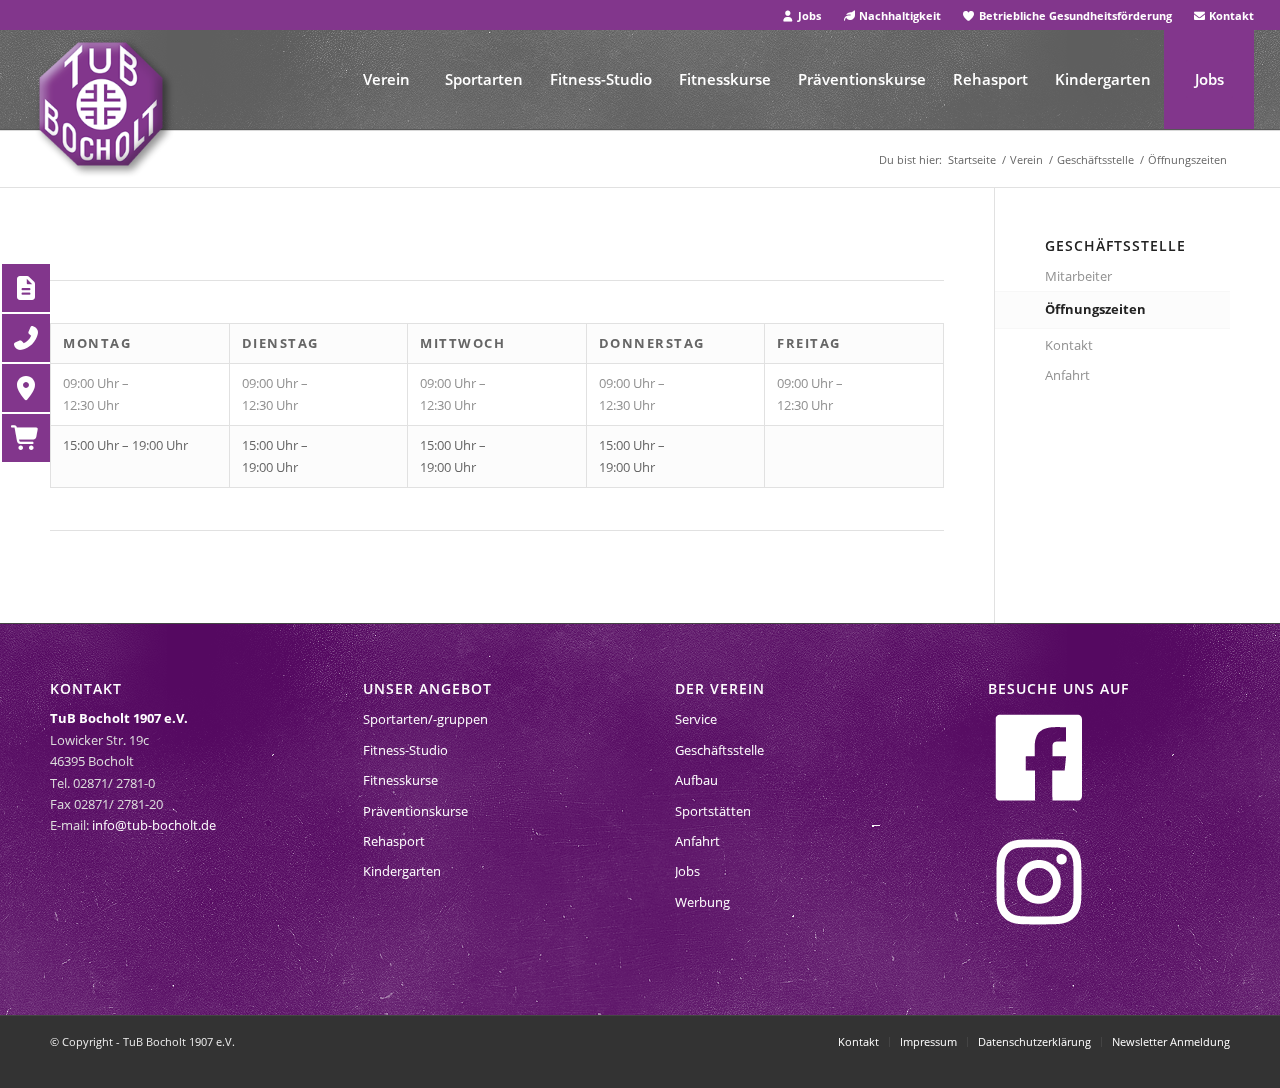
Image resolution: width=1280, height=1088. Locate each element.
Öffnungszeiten (1095, 309)
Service (696, 719)
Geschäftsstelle (719, 750)
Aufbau (696, 780)
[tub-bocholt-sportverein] (101, 104)
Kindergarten (402, 871)
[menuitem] (801, 15)
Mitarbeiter (1078, 276)
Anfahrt (1067, 375)
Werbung (702, 902)
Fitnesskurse (400, 780)
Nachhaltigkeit (898, 15)
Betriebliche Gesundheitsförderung (1074, 15)
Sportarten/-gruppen (425, 719)
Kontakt (1230, 15)
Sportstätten (713, 811)
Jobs (808, 15)
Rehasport (394, 841)
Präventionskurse (415, 811)
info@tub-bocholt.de (154, 825)
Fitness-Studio (405, 750)
